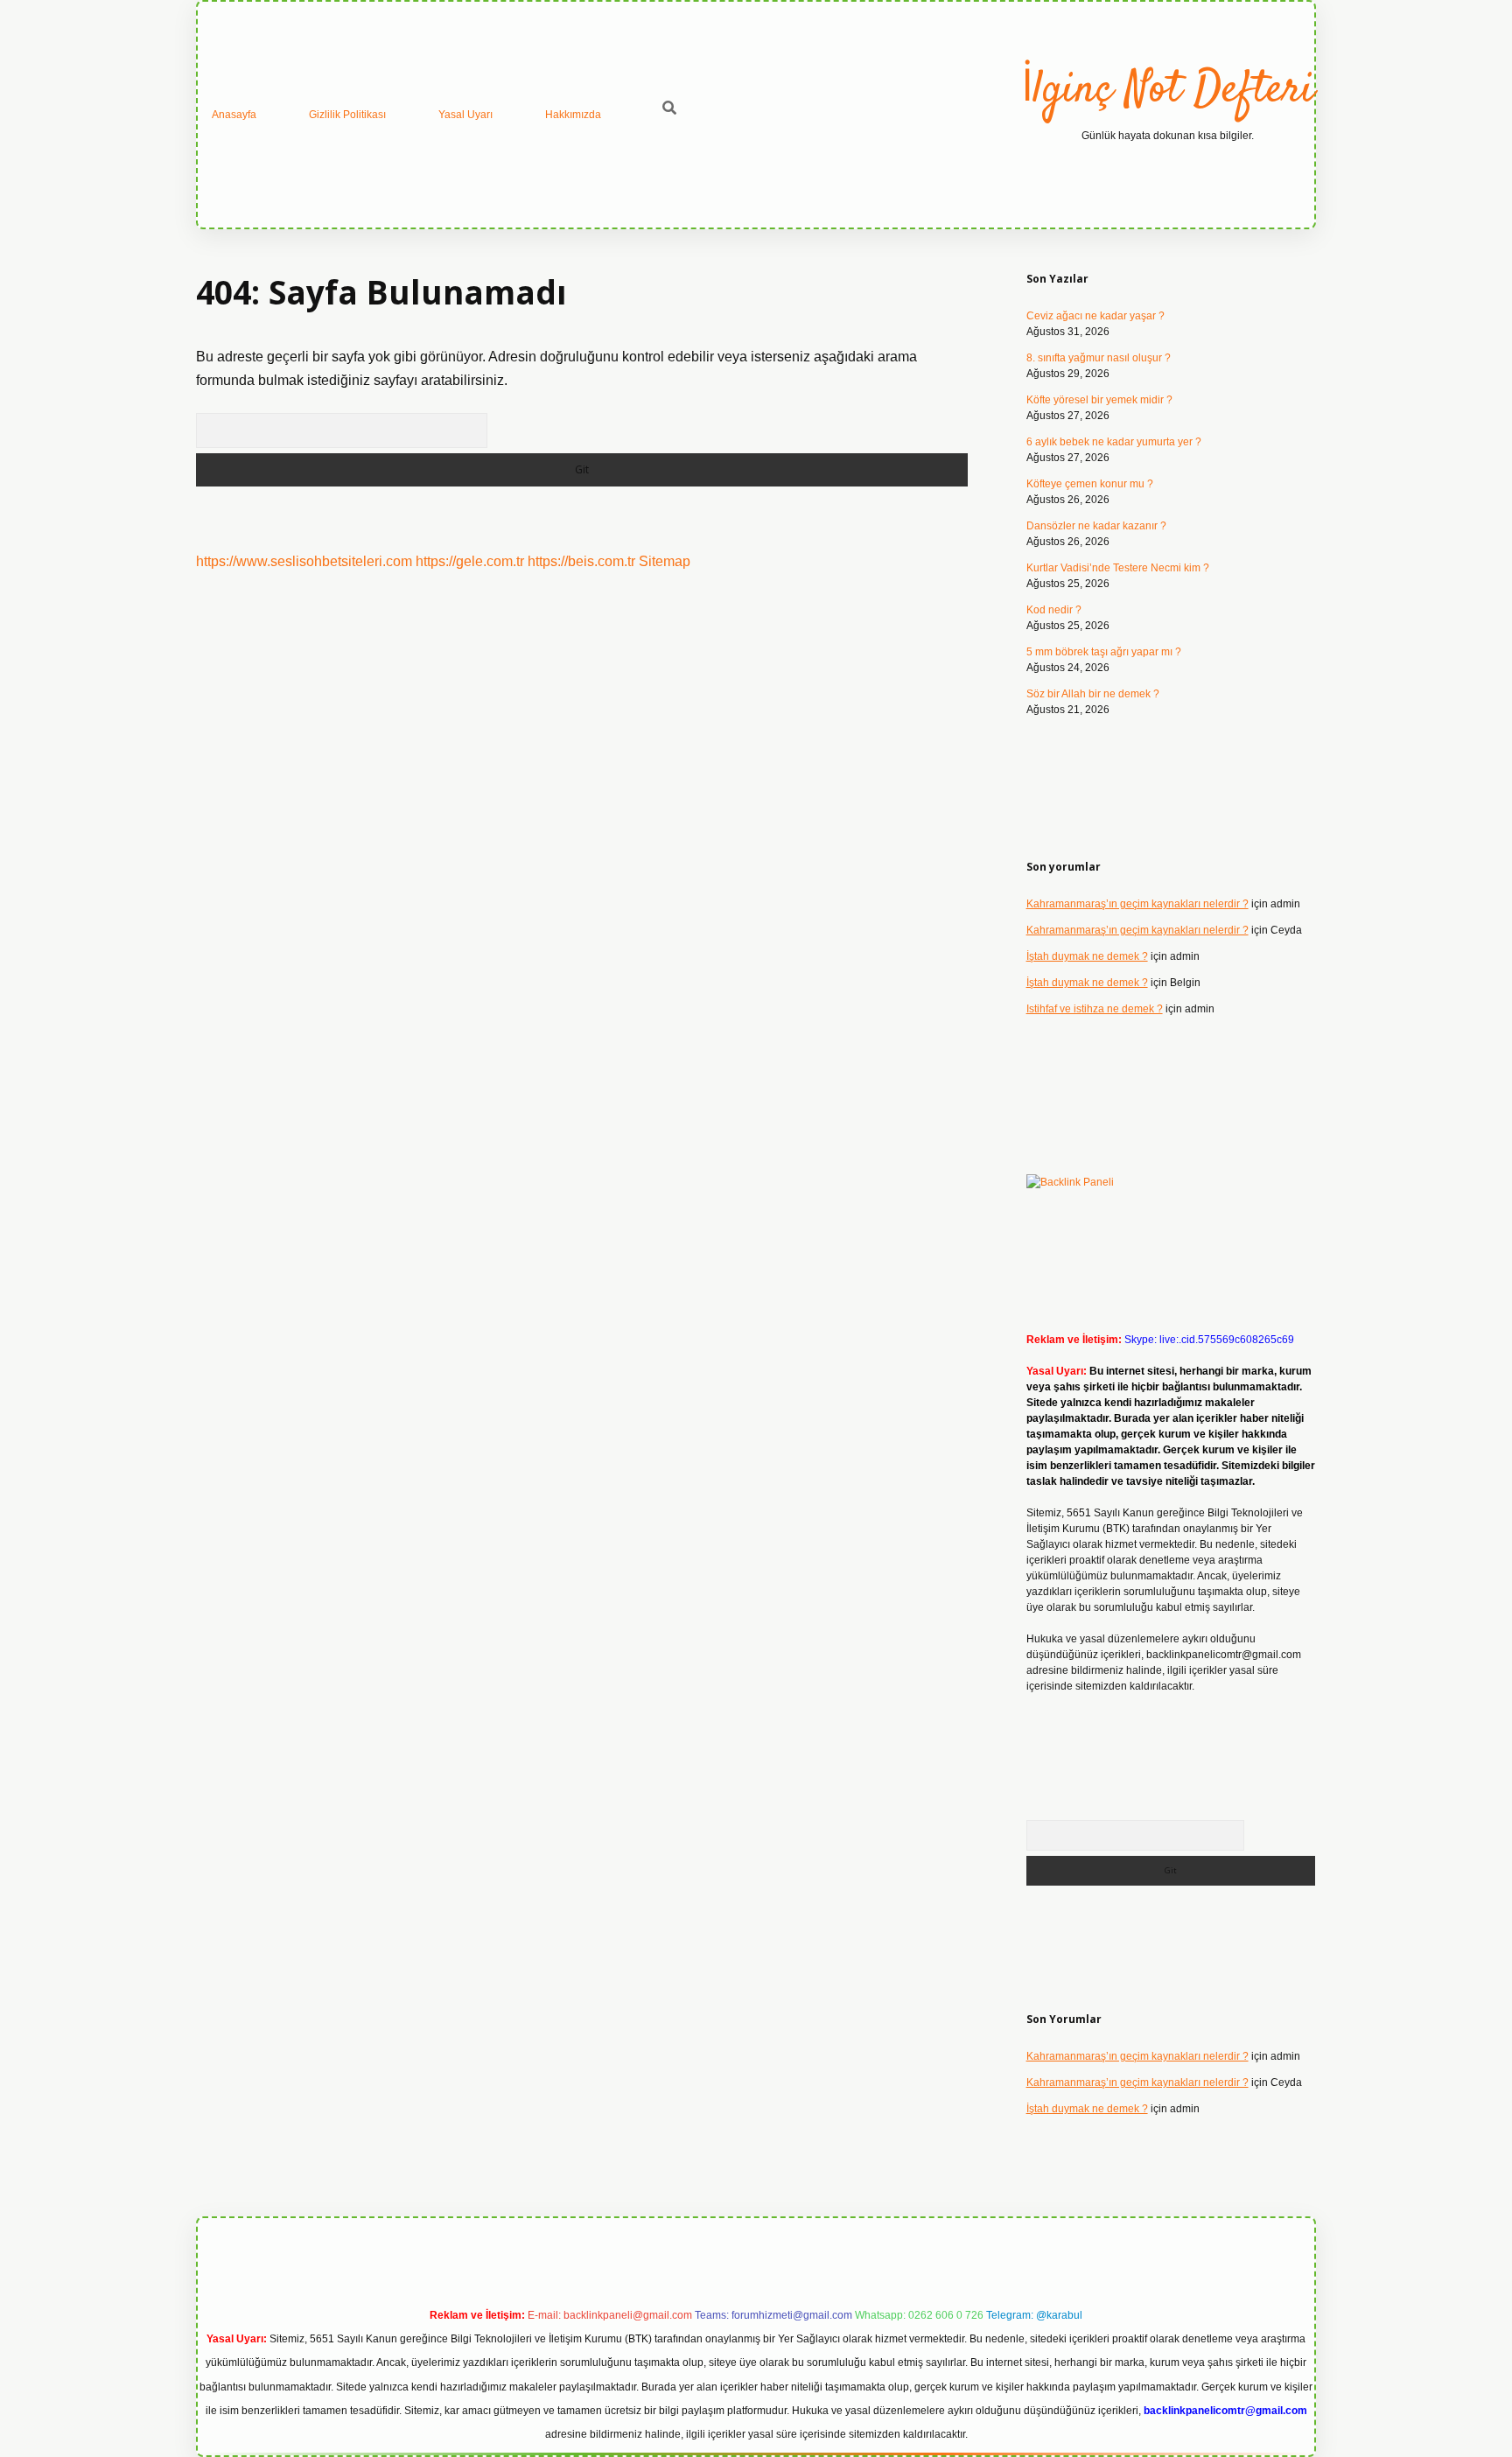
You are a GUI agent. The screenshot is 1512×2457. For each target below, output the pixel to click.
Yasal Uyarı (465, 115)
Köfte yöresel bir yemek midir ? (1099, 400)
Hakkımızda (573, 115)
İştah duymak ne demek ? (1087, 956)
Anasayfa (234, 115)
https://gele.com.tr (470, 561)
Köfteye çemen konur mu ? (1090, 484)
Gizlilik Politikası (347, 115)
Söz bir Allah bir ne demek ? (1093, 694)
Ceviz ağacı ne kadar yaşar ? (1095, 316)
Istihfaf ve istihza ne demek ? (1095, 1009)
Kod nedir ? (1054, 610)
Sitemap (665, 561)
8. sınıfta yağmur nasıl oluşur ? (1099, 358)
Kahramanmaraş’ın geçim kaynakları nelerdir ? (1137, 904)
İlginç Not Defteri (1168, 91)
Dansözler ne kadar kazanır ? (1096, 526)
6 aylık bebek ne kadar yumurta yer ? (1114, 442)
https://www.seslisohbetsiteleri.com (304, 561)
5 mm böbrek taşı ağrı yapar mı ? (1104, 652)
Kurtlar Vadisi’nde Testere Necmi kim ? (1118, 568)
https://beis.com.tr (581, 561)
